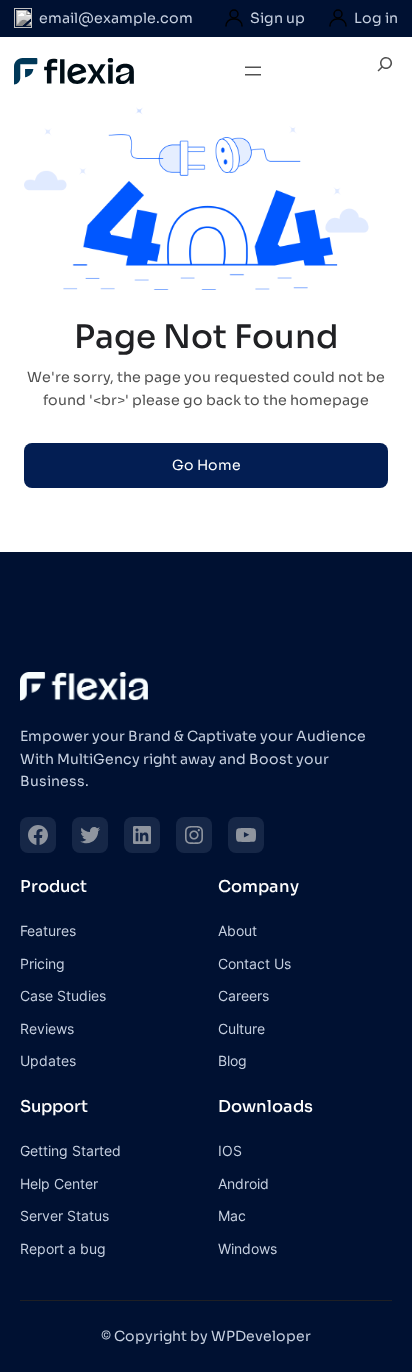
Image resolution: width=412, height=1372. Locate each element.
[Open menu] (253, 71)
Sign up (277, 18)
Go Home (206, 465)
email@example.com (116, 18)
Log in (376, 18)
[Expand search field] (385, 71)
